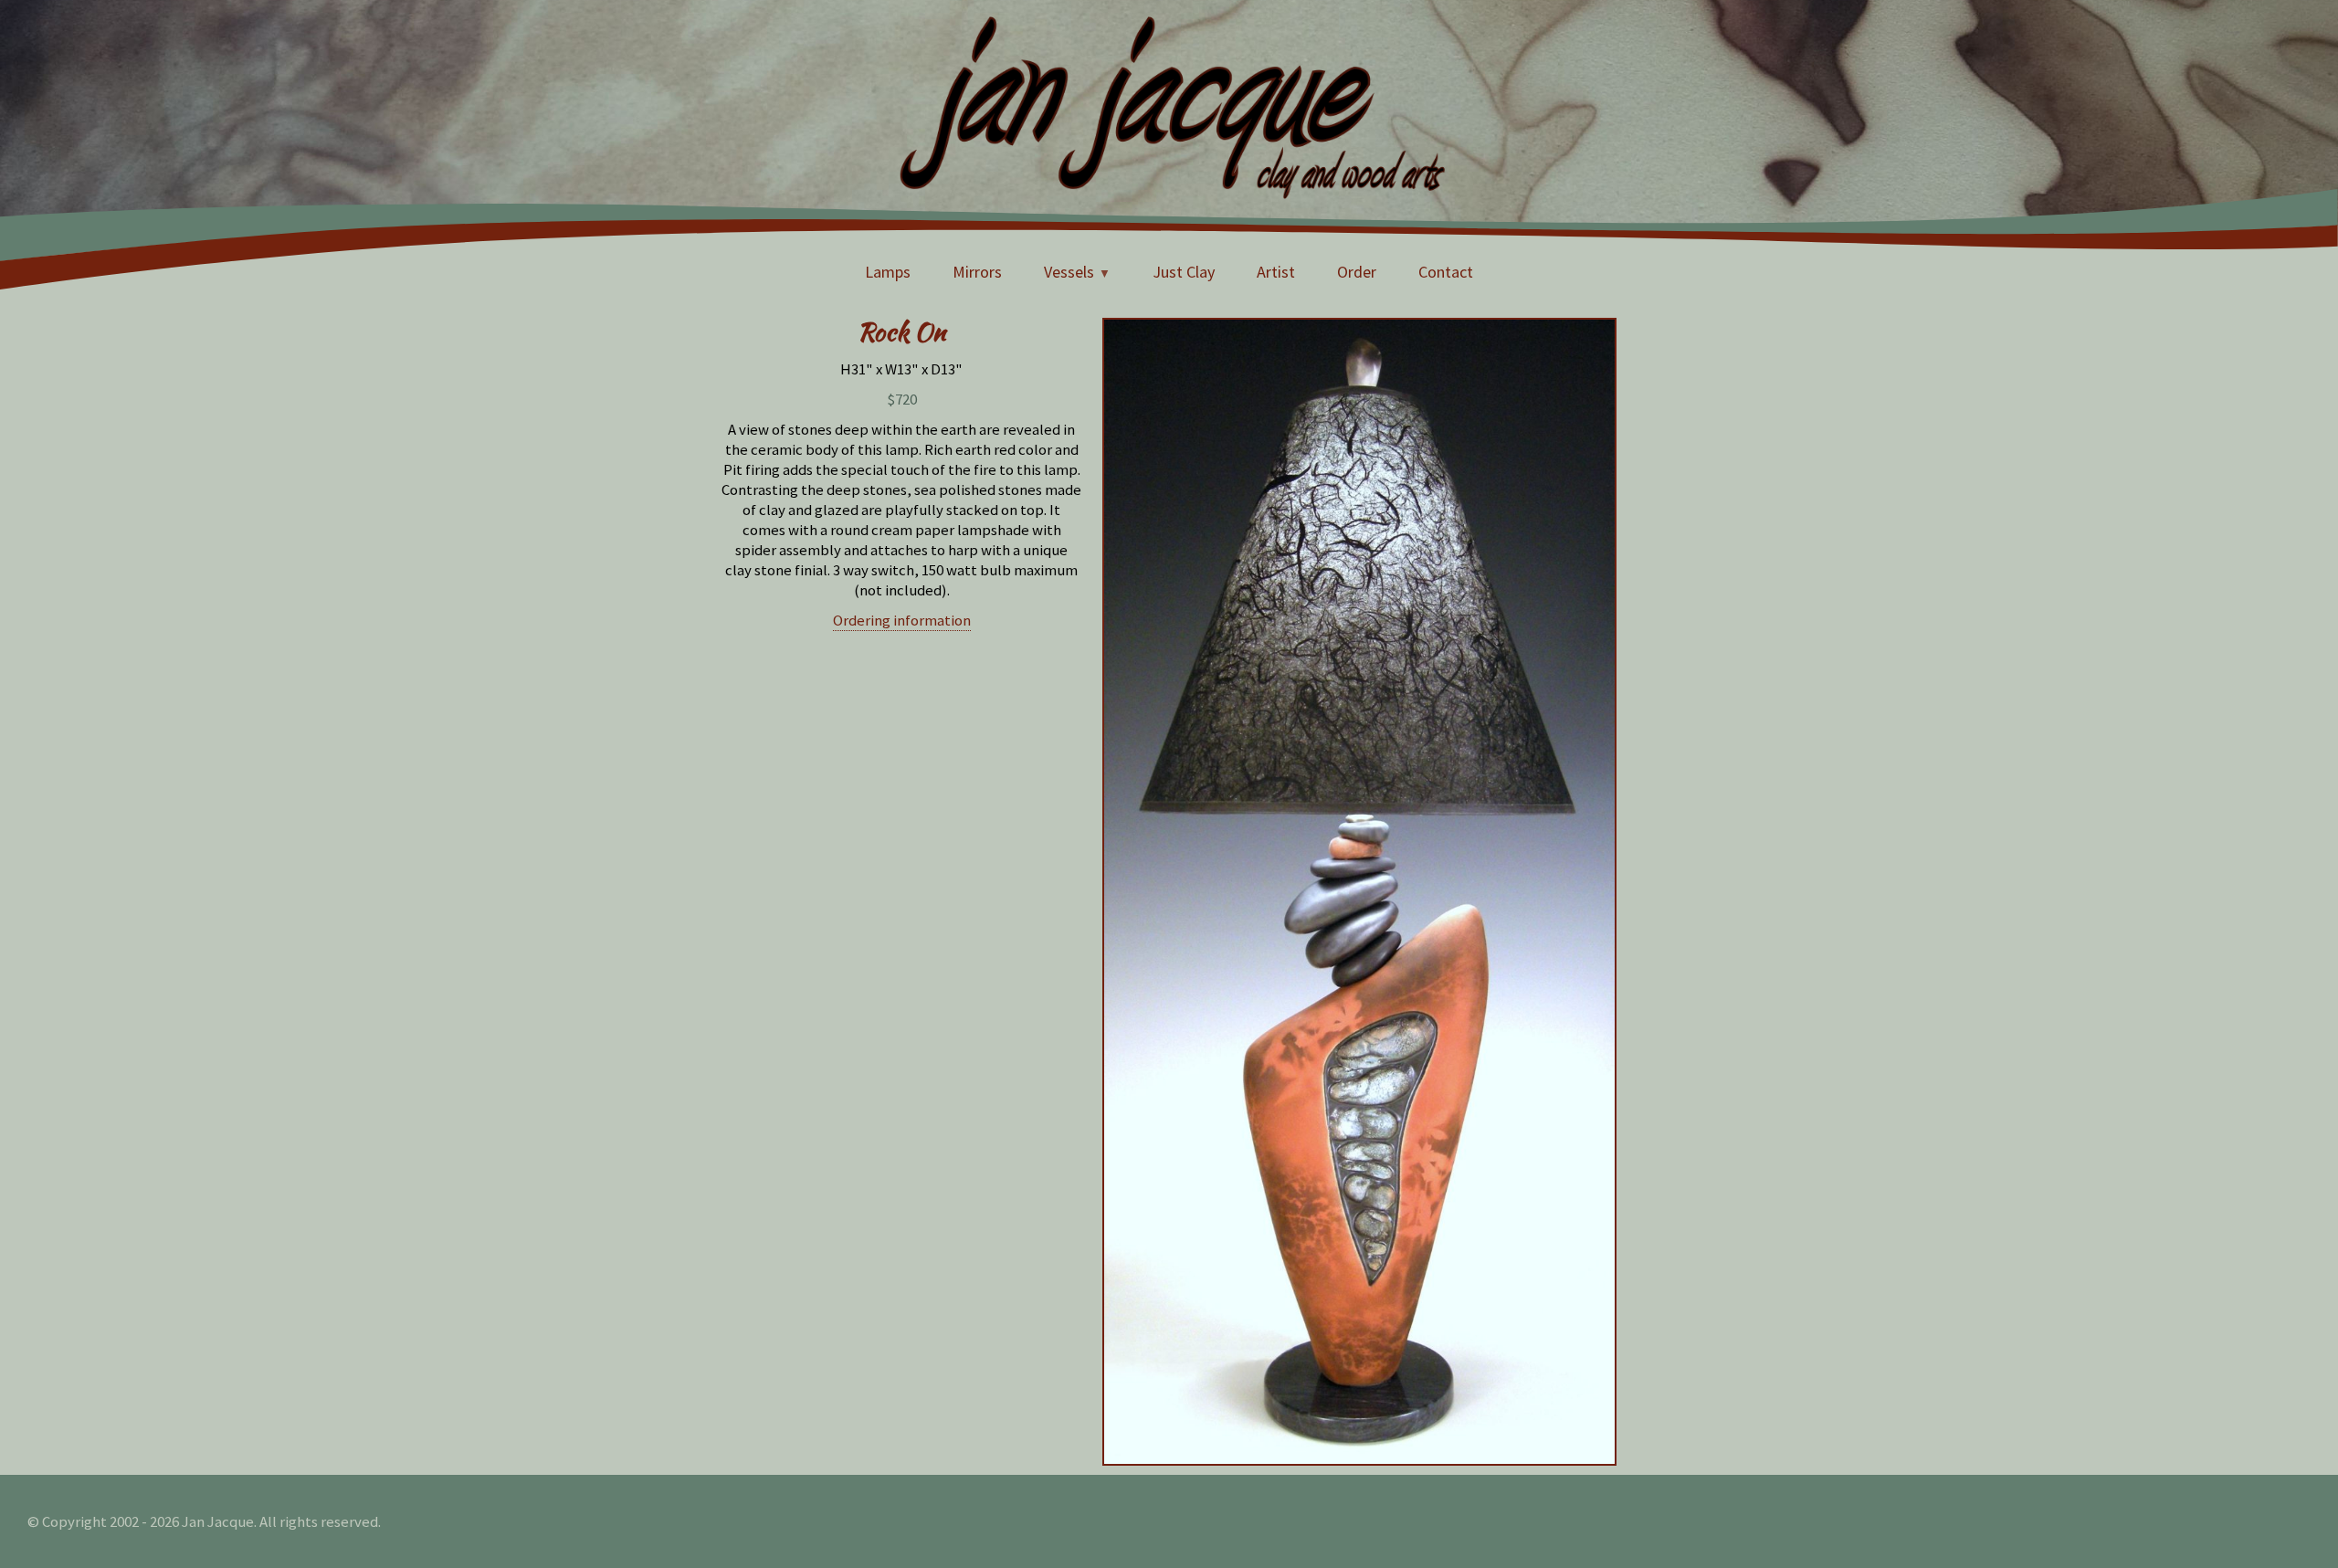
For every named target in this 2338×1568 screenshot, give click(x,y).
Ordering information (902, 620)
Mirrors (977, 272)
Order (1357, 272)
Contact (1446, 272)
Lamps (888, 272)
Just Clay (1184, 272)
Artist (1276, 272)
